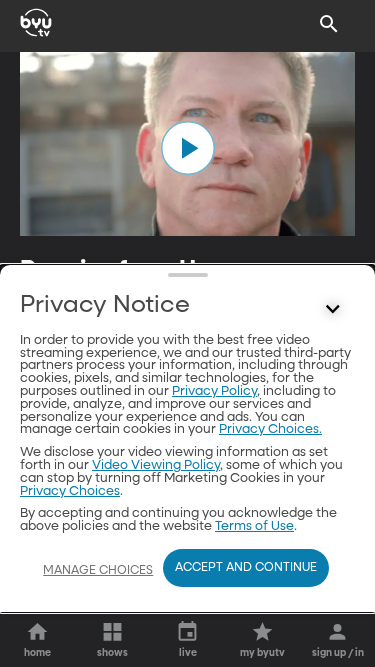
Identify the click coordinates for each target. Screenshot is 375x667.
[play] (188, 148)
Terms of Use (254, 526)
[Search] (329, 24)
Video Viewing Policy (156, 465)
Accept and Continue (246, 568)
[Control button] (333, 310)
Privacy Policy (214, 391)
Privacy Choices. (270, 429)
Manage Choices (98, 571)
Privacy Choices (70, 491)
